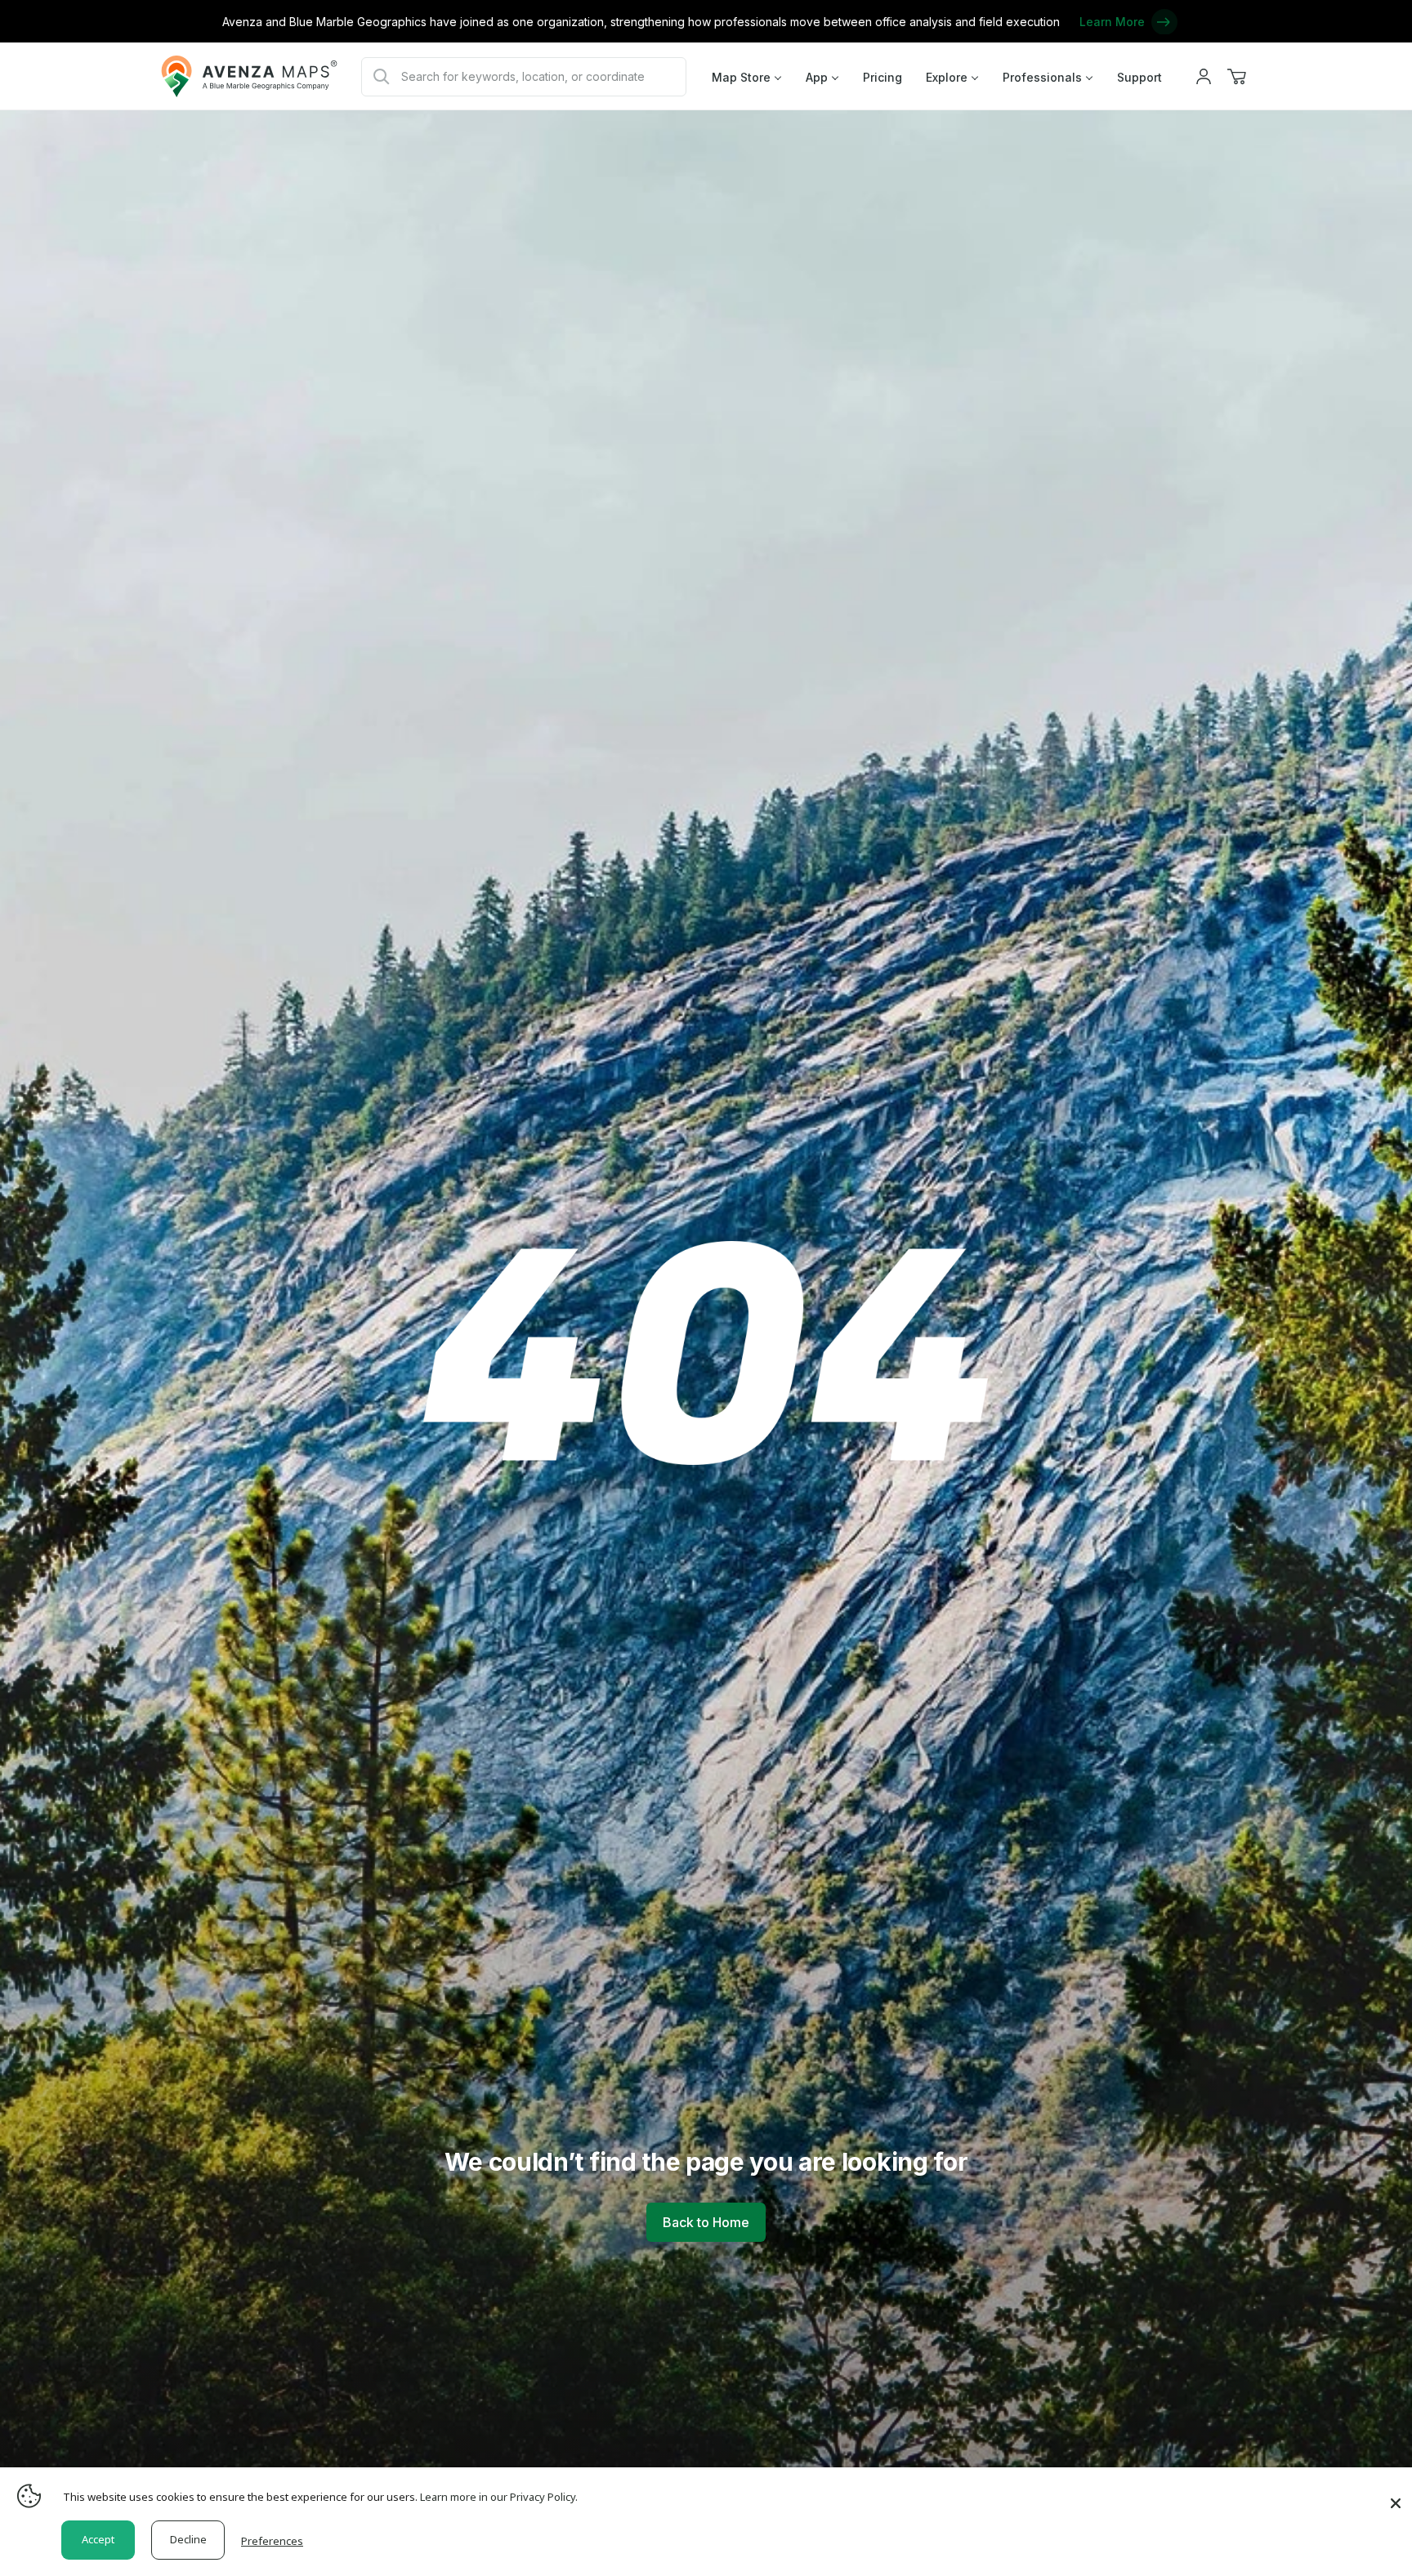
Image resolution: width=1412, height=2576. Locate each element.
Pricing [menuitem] (882, 77)
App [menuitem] (817, 77)
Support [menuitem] (1139, 77)
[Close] (1396, 2495)
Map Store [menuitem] (741, 77)
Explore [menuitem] (947, 77)
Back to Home (706, 2222)
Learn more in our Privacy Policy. (499, 2497)
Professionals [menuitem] (1042, 77)
